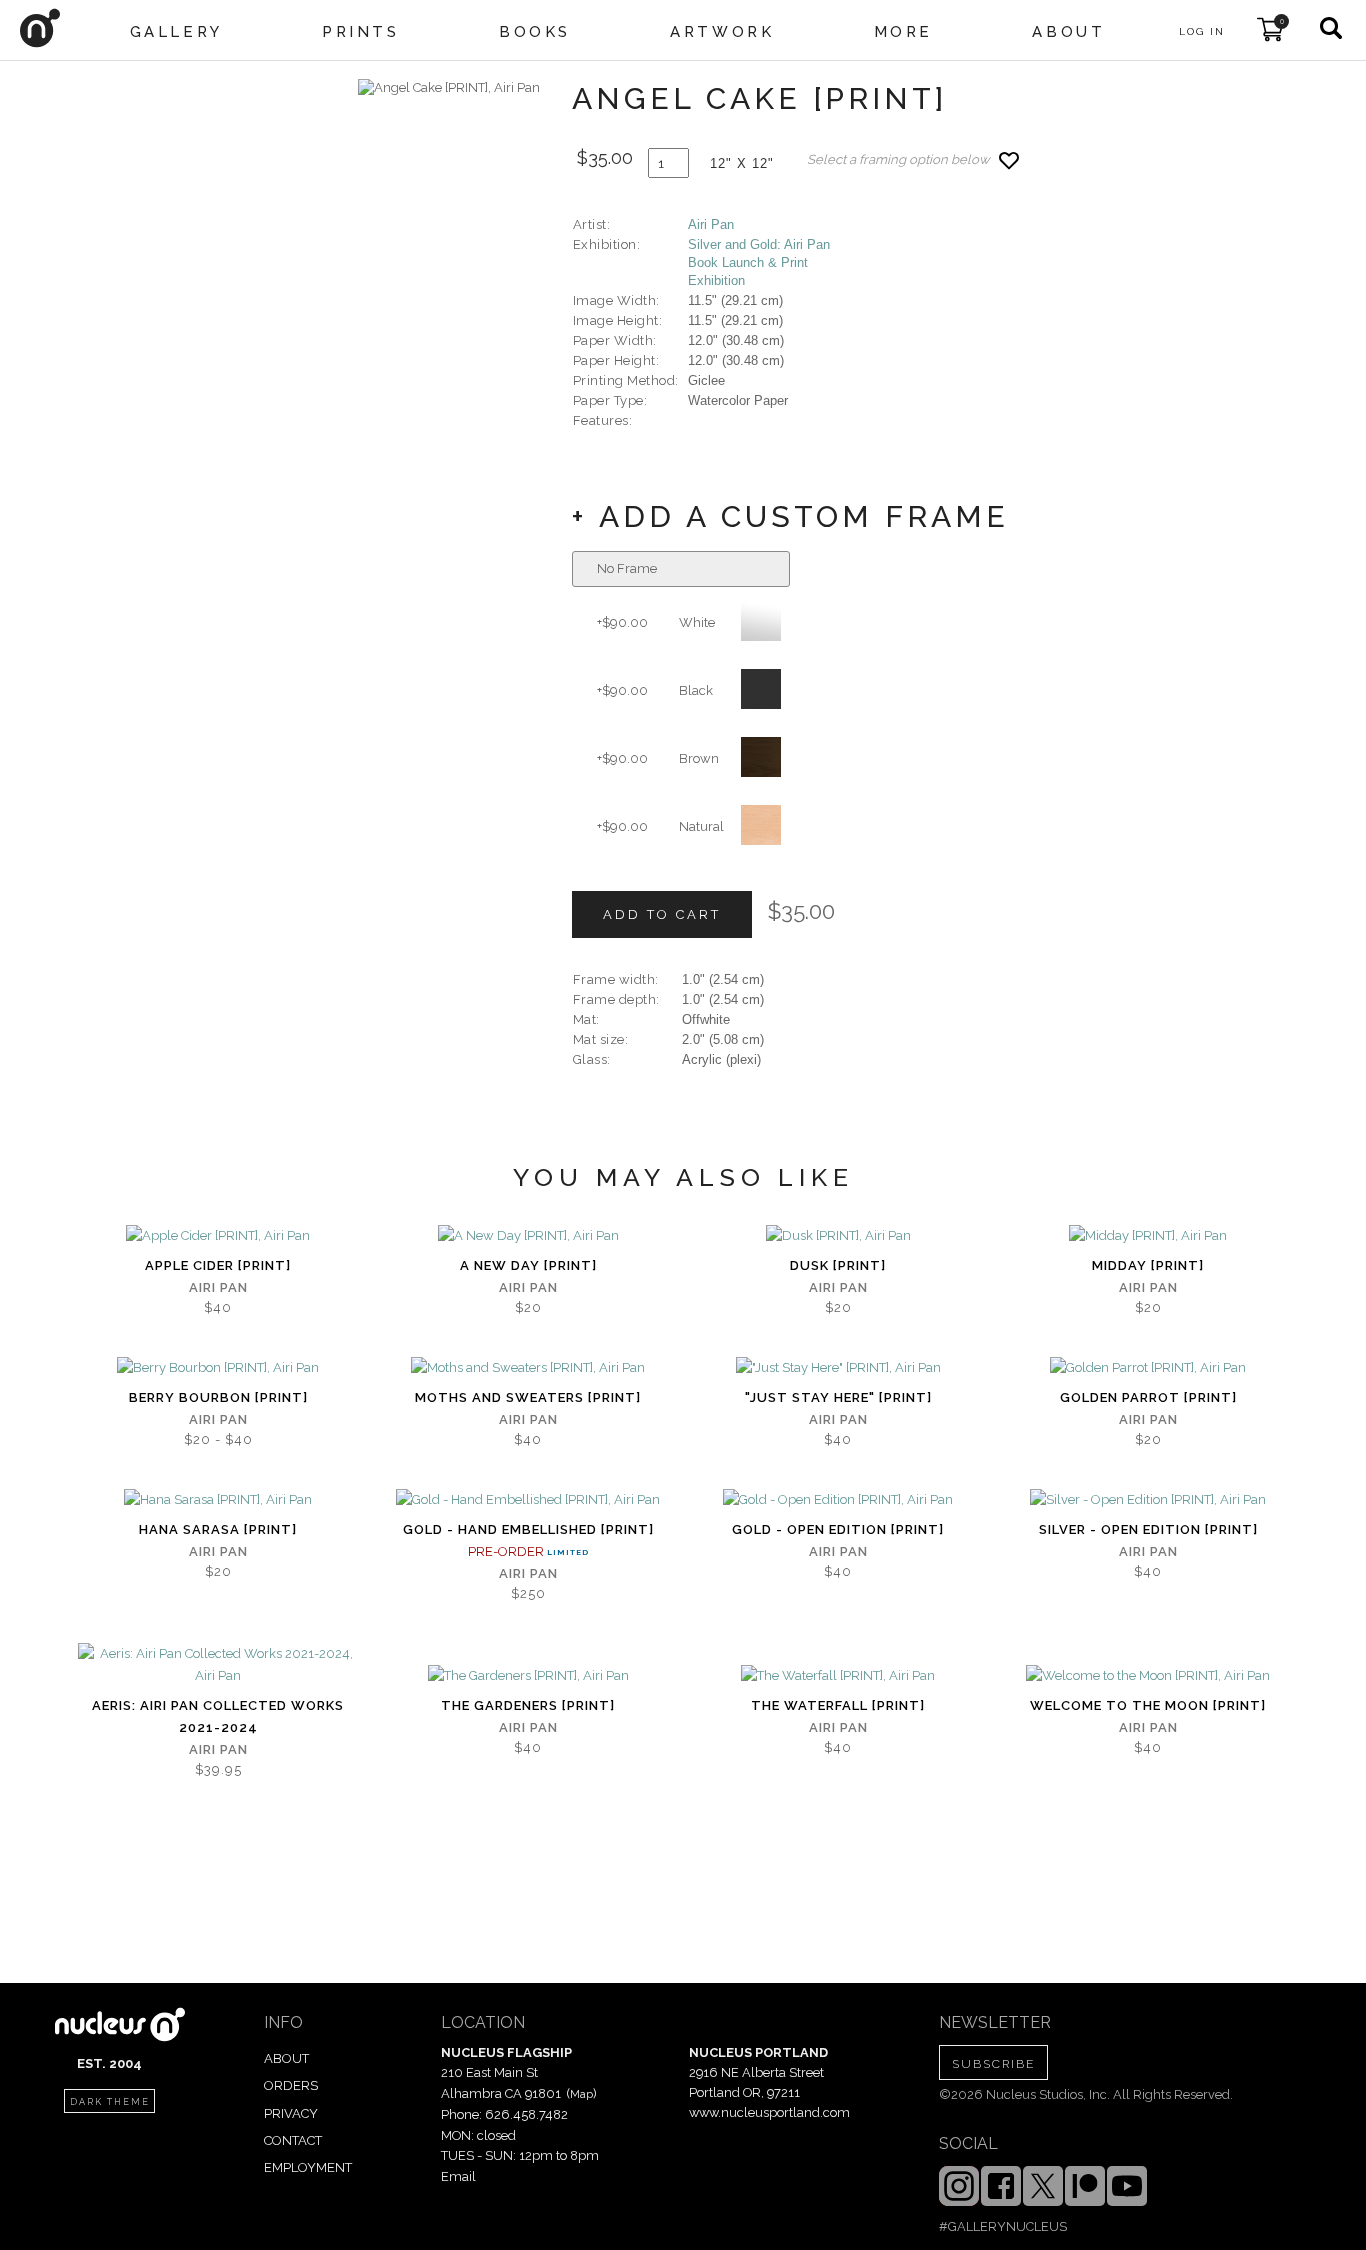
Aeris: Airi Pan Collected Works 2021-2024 (218, 1716)
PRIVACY (291, 2113)
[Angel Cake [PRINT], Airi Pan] (449, 88)
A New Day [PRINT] (528, 1265)
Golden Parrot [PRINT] (1148, 1397)
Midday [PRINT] (1148, 1265)
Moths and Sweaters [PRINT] (528, 1397)
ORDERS (291, 2085)
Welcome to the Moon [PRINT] (1148, 1705)
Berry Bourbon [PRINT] (218, 1397)
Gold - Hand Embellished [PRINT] (528, 1529)
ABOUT (286, 2058)
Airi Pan (711, 224)
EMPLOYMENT (308, 2167)
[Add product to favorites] (1009, 160)
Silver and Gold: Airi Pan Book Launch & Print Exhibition (759, 262)
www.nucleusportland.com (769, 2112)
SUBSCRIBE (993, 2064)
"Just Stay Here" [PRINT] (838, 1397)
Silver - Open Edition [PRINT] (1148, 1529)
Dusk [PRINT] (838, 1265)
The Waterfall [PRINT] (838, 1705)
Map (581, 2094)
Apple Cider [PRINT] (218, 1265)
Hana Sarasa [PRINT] (218, 1529)
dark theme (110, 2102)
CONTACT (293, 2140)
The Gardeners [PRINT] (528, 1705)
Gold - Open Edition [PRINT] (838, 1529)
